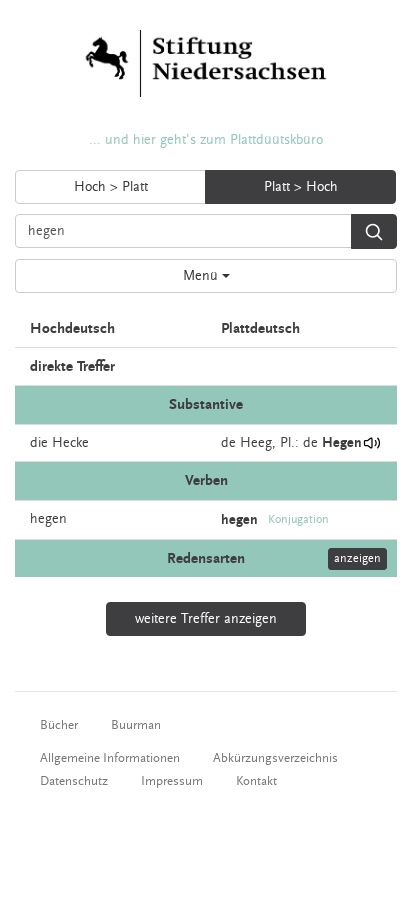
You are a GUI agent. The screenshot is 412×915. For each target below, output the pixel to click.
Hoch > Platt (111, 187)
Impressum (172, 781)
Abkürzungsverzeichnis (275, 758)
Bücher (59, 725)
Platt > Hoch (301, 187)
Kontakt (256, 781)
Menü (202, 276)
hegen (48, 519)
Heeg (256, 443)
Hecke (70, 443)
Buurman (136, 725)
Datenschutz (74, 781)
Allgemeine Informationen (110, 758)
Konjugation (298, 519)
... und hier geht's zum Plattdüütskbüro (206, 140)
